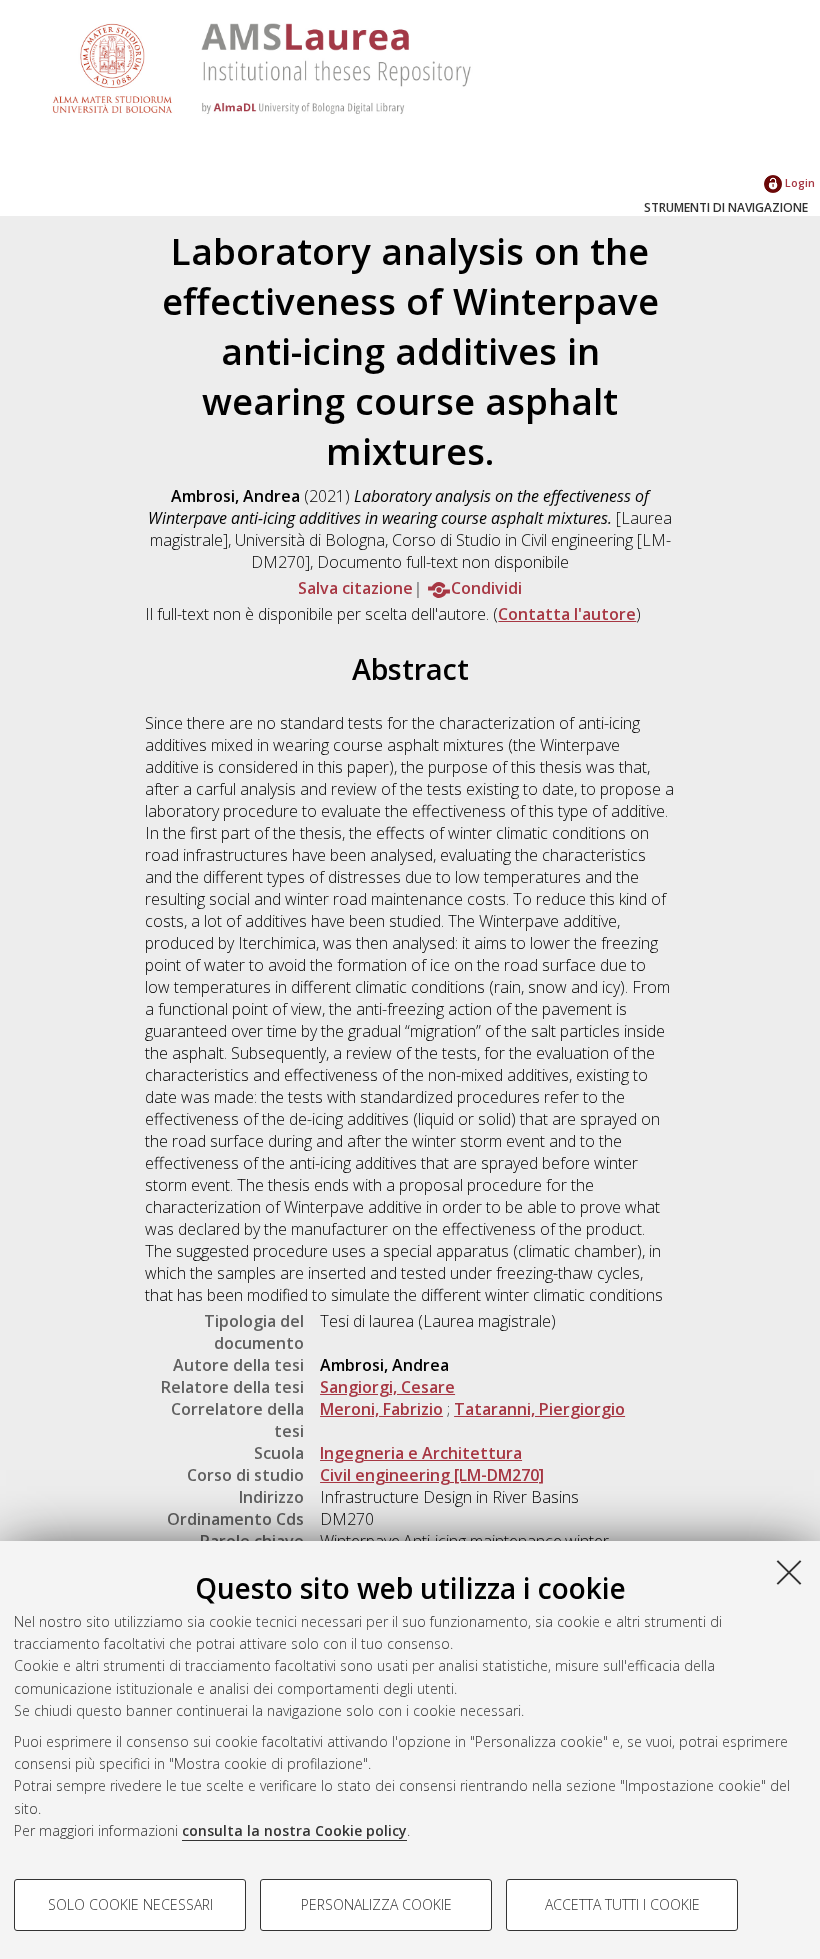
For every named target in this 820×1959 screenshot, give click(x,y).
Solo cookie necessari (130, 1904)
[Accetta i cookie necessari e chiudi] (789, 1572)
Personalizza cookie (376, 1904)
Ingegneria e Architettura (421, 1453)
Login (798, 182)
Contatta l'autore (567, 614)
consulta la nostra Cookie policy (294, 1830)
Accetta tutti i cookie (622, 1904)
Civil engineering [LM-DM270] (432, 1475)
